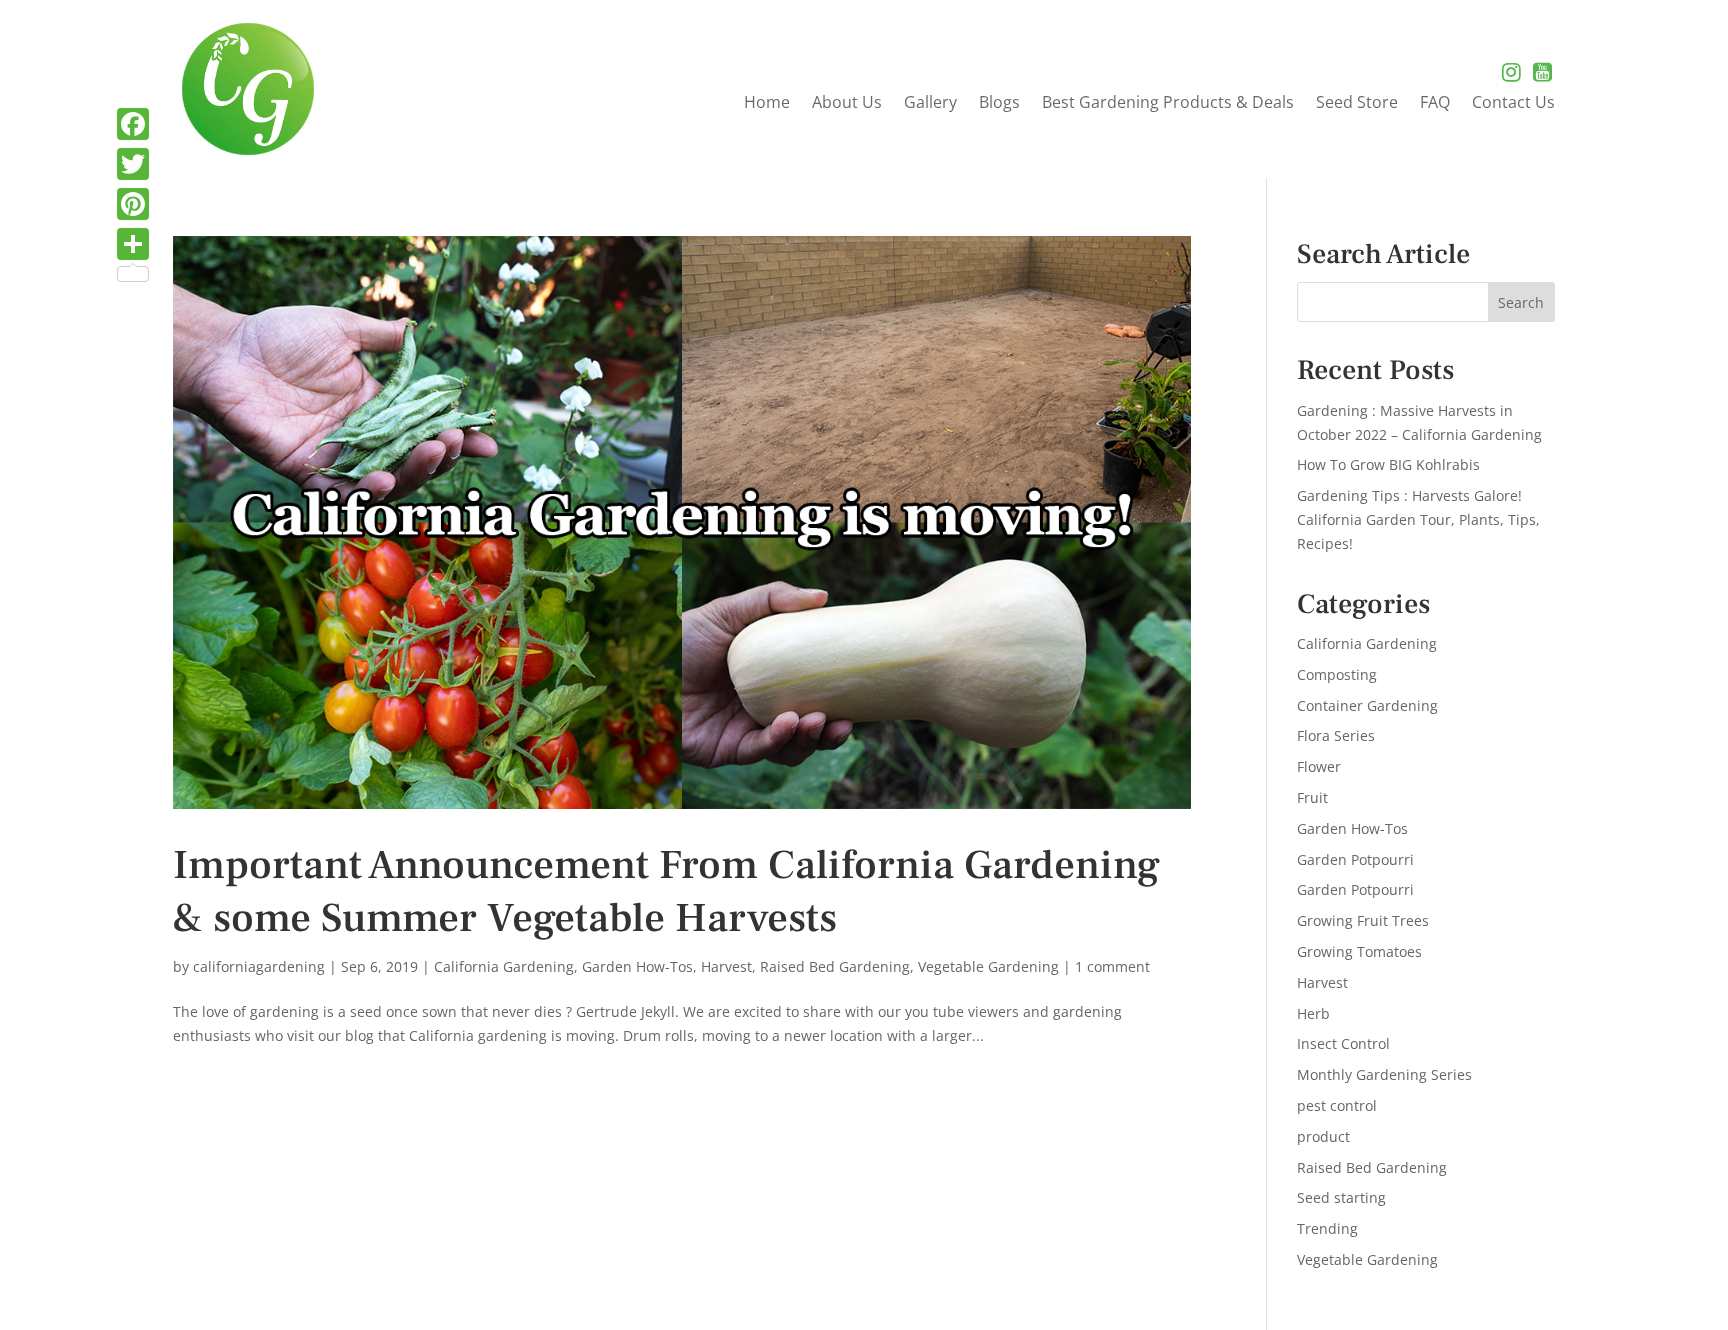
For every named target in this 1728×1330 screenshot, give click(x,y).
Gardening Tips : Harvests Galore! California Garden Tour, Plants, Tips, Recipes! (1418, 519)
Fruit (1312, 797)
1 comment (1112, 966)
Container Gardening (1367, 705)
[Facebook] (133, 124)
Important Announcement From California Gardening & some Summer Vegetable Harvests (666, 892)
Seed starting (1341, 1197)
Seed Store (1357, 104)
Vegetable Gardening (988, 966)
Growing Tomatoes (1359, 951)
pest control (1337, 1105)
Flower (1319, 766)
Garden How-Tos (637, 966)
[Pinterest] (133, 204)
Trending (1327, 1228)
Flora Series (1336, 735)
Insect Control (1343, 1043)
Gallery (930, 104)
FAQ (1435, 104)
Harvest (726, 966)
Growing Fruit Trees (1363, 920)
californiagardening (259, 966)
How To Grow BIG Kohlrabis (1388, 464)
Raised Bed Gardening (835, 966)
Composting (1337, 674)
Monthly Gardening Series (1384, 1074)
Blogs (999, 104)
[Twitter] (133, 164)
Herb (1313, 1013)
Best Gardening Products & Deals (1168, 104)
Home (767, 104)
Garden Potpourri (1355, 859)
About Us (847, 104)
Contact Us (1513, 104)
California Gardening (504, 966)
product (1323, 1136)
